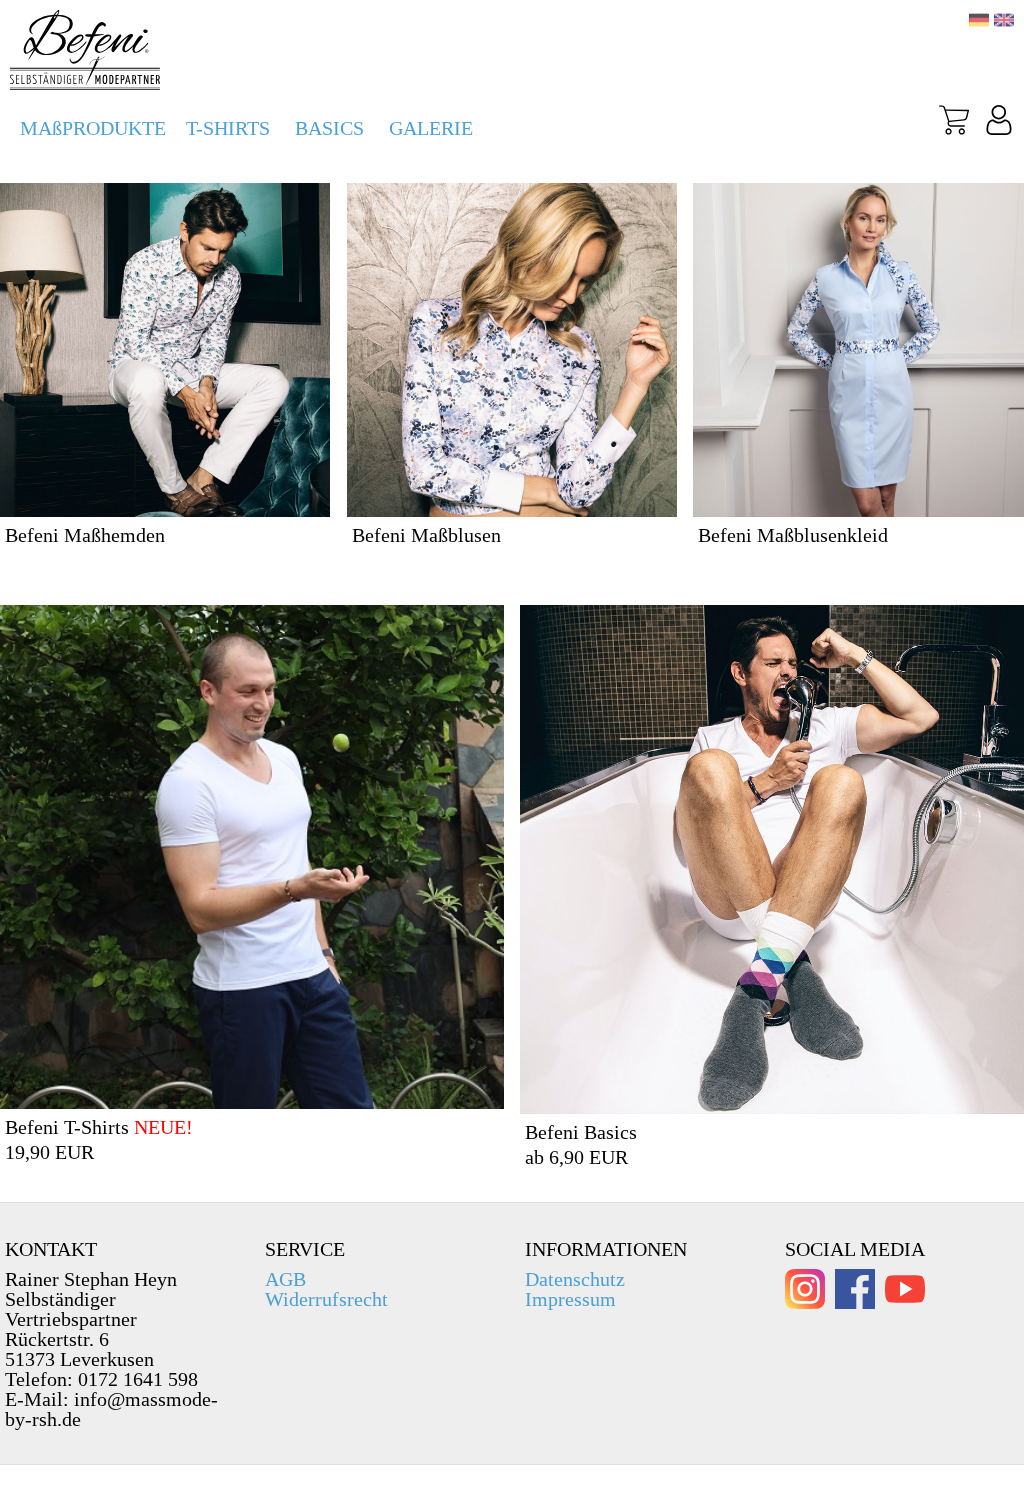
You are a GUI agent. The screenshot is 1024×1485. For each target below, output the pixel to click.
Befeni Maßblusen (426, 535)
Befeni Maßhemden (85, 535)
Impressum (570, 1299)
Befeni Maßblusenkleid (793, 535)
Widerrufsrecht (326, 1299)
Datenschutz (575, 1279)
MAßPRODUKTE (93, 128)
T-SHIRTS (228, 128)
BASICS (329, 128)
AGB (285, 1279)
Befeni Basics (581, 1132)
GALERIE (431, 128)
